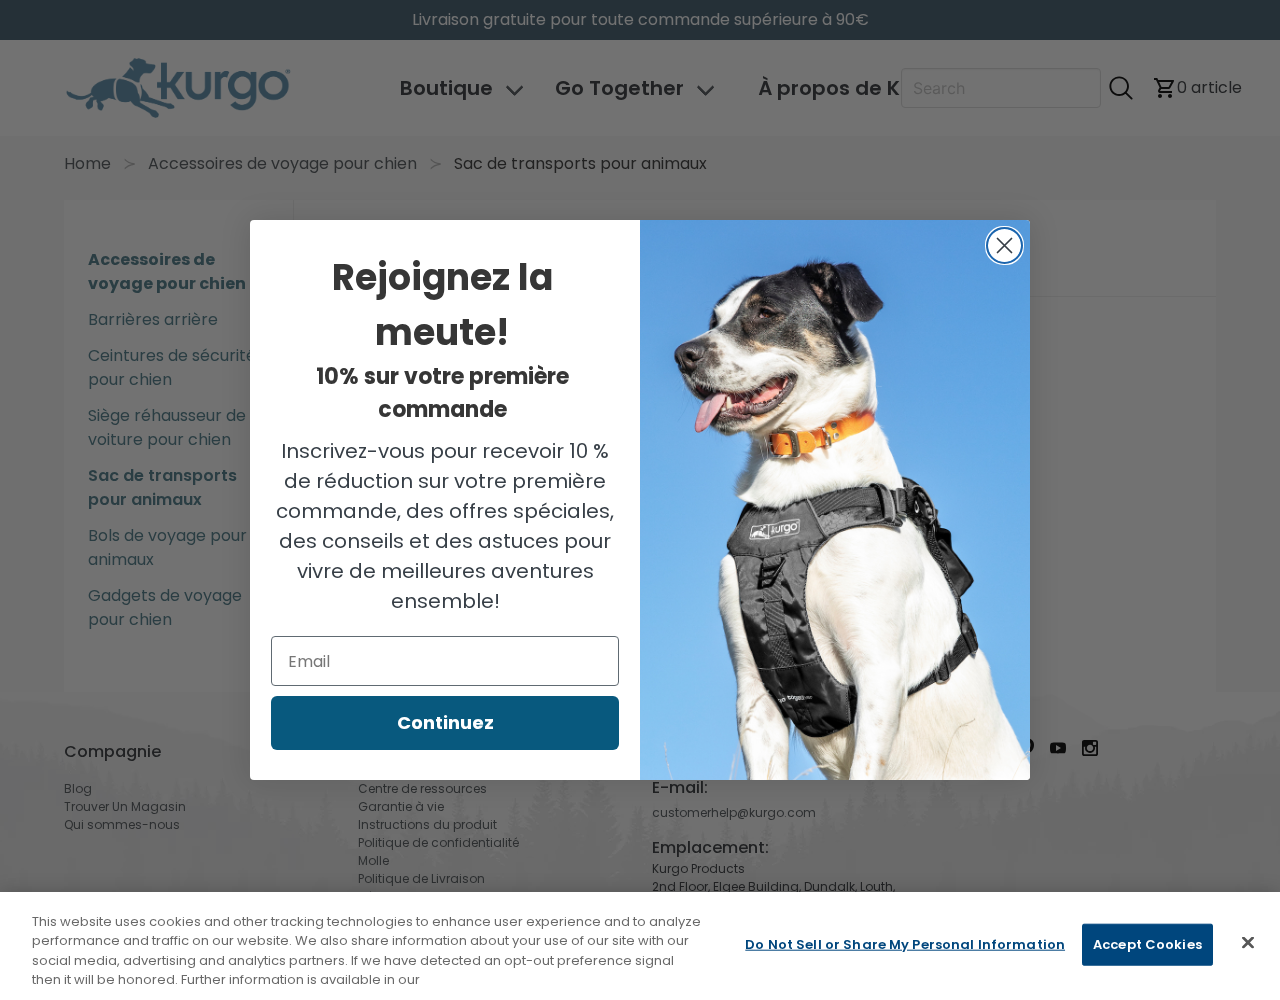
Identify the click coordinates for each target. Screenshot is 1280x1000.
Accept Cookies (1147, 944)
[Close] (1248, 942)
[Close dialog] (1004, 245)
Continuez (445, 722)
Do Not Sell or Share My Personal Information (905, 944)
